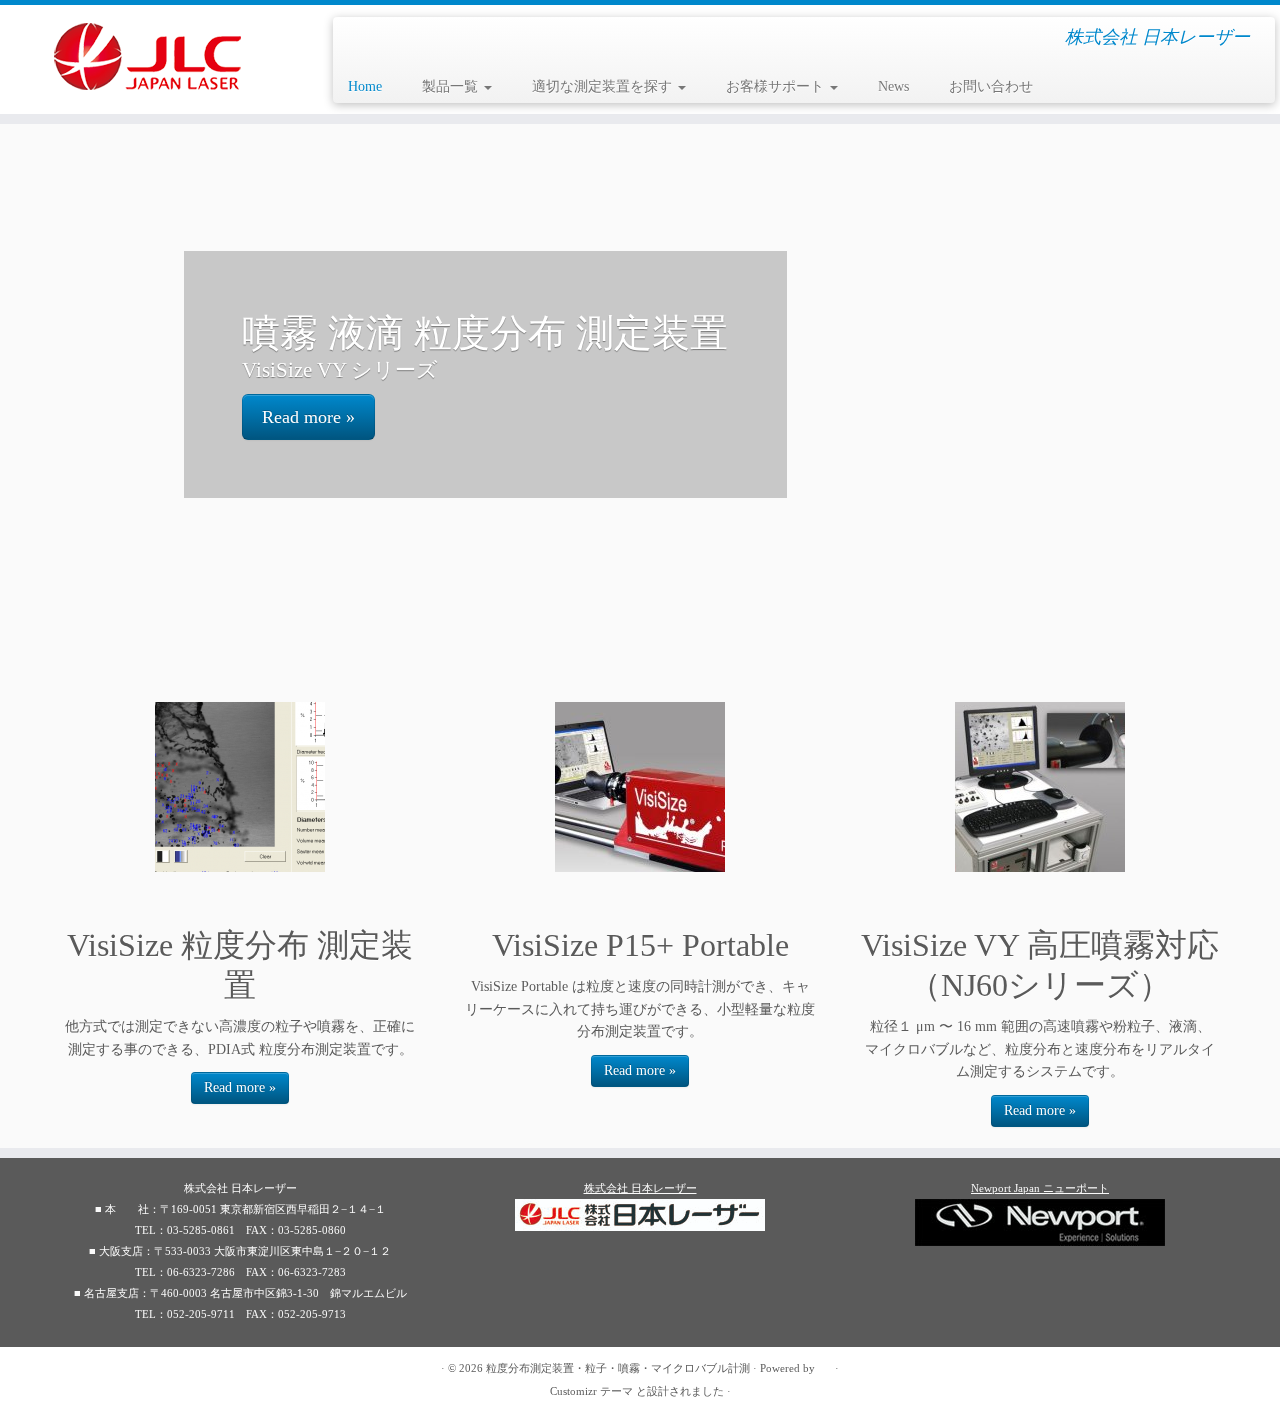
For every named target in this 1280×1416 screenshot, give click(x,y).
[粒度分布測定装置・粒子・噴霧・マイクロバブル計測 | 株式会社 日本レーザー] (147, 56)
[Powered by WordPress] (825, 1365)
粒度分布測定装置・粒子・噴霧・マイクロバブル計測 (618, 1368)
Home (365, 86)
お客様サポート (777, 86)
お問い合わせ (991, 86)
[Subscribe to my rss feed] (67, 1369)
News (893, 86)
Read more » (308, 417)
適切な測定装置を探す (604, 86)
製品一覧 (452, 86)
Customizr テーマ (591, 1391)
